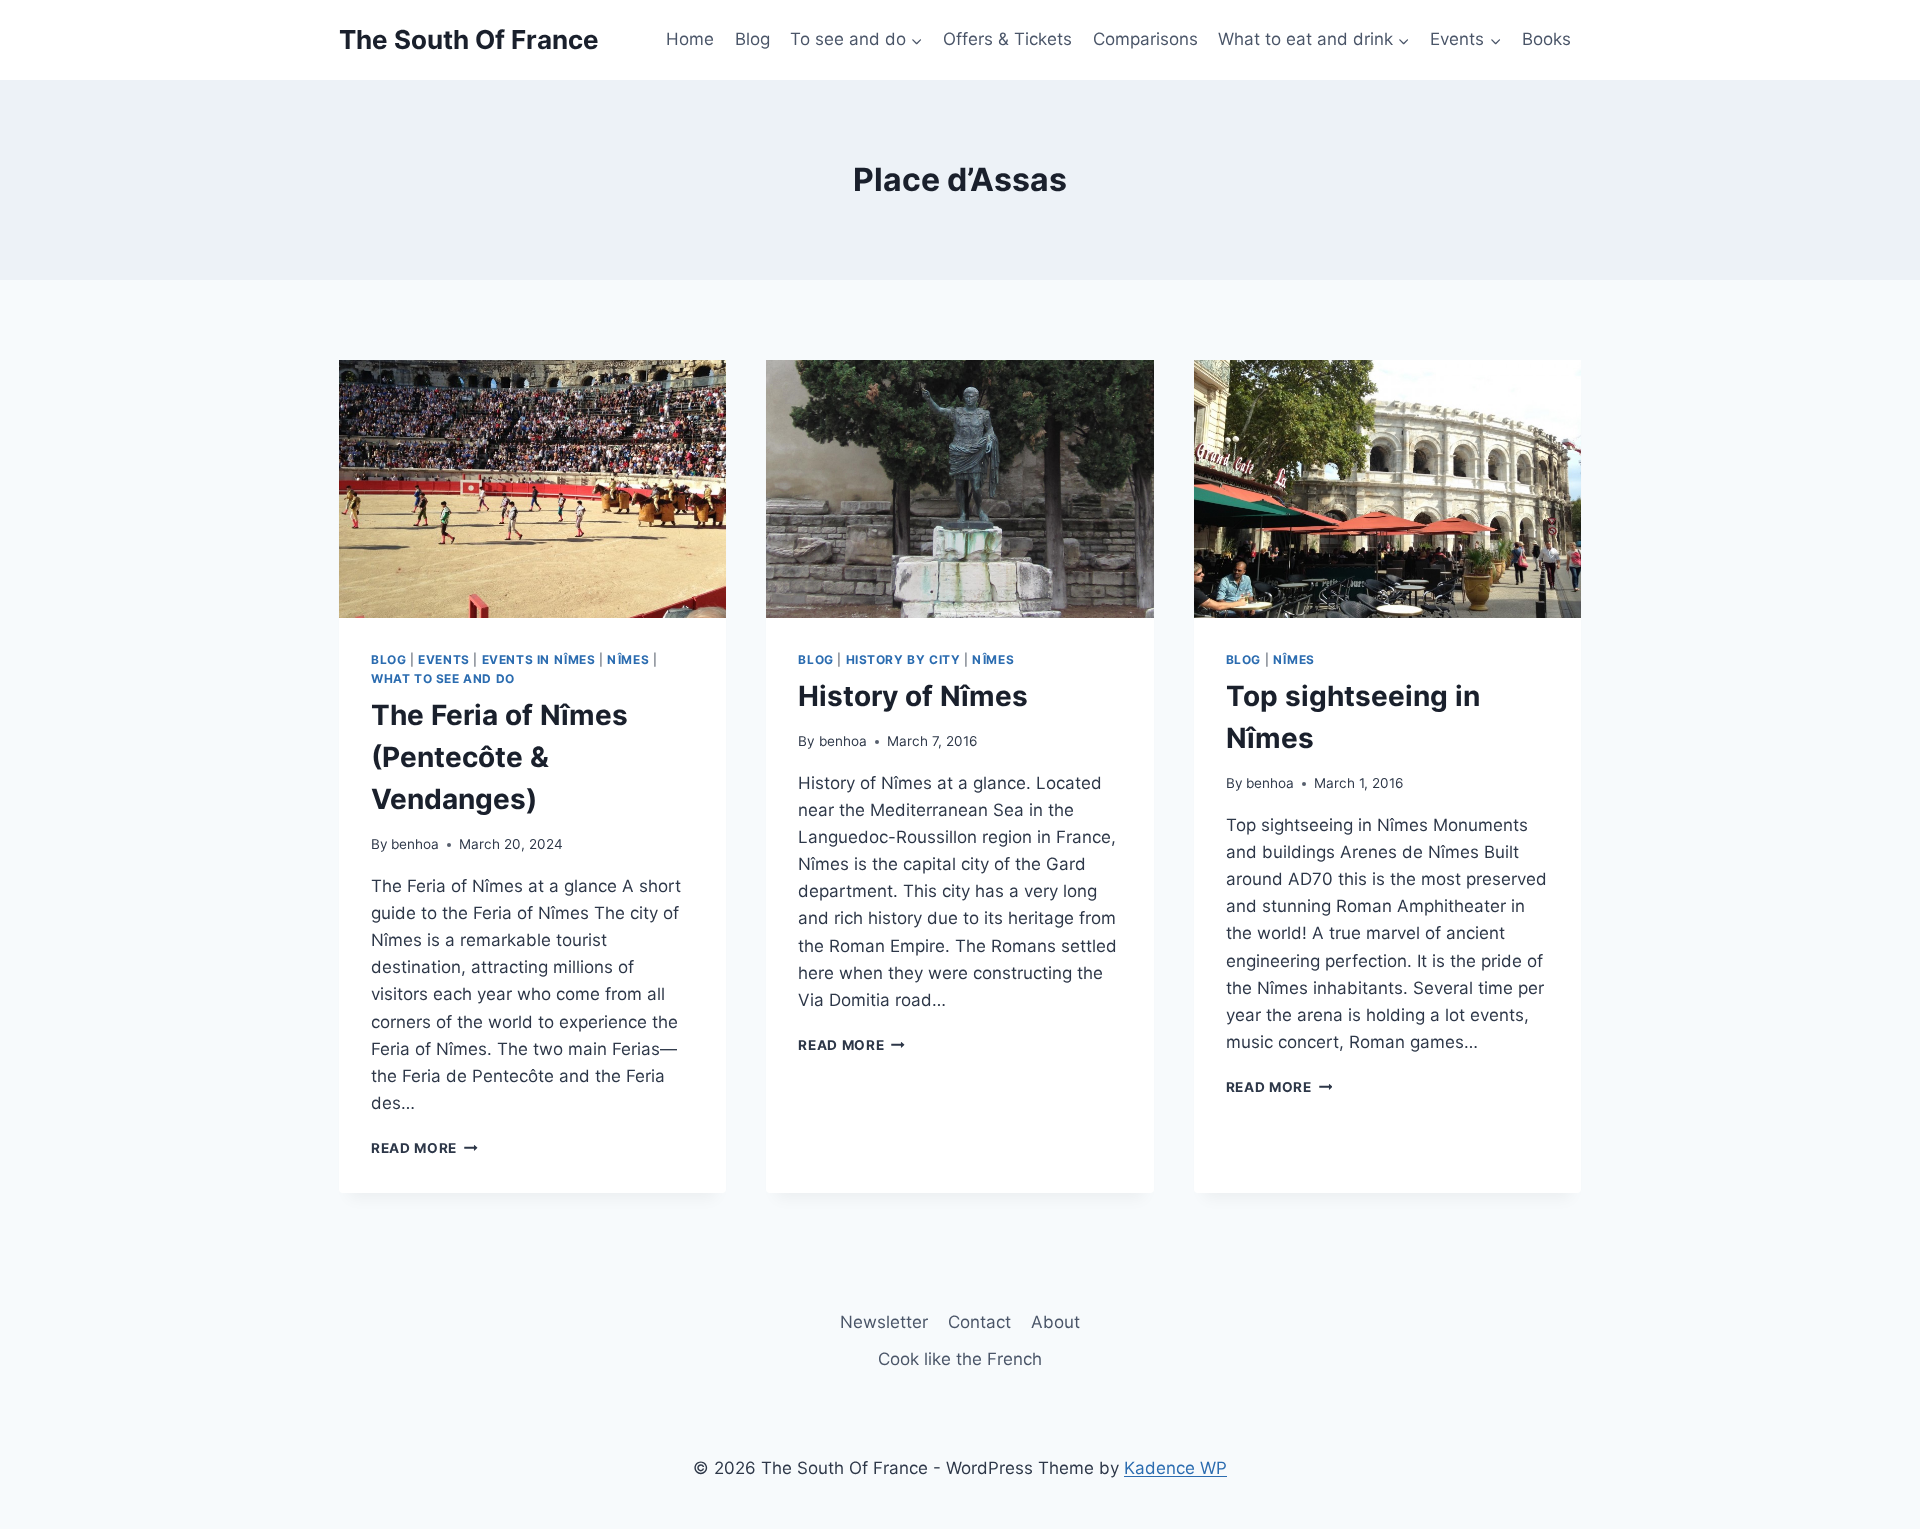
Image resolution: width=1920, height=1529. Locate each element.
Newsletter (884, 1322)
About (1055, 1322)
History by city (903, 659)
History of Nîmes (913, 696)
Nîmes (628, 659)
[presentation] (532, 489)
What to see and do (443, 678)
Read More (424, 1148)
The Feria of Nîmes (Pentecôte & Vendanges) (499, 757)
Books (1546, 39)
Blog (752, 39)
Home (690, 39)
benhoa (415, 844)
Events (444, 659)
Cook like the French (960, 1359)
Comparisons (1145, 39)
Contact (979, 1322)
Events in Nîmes (539, 659)
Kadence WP (1175, 1468)
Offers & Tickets (1007, 39)
